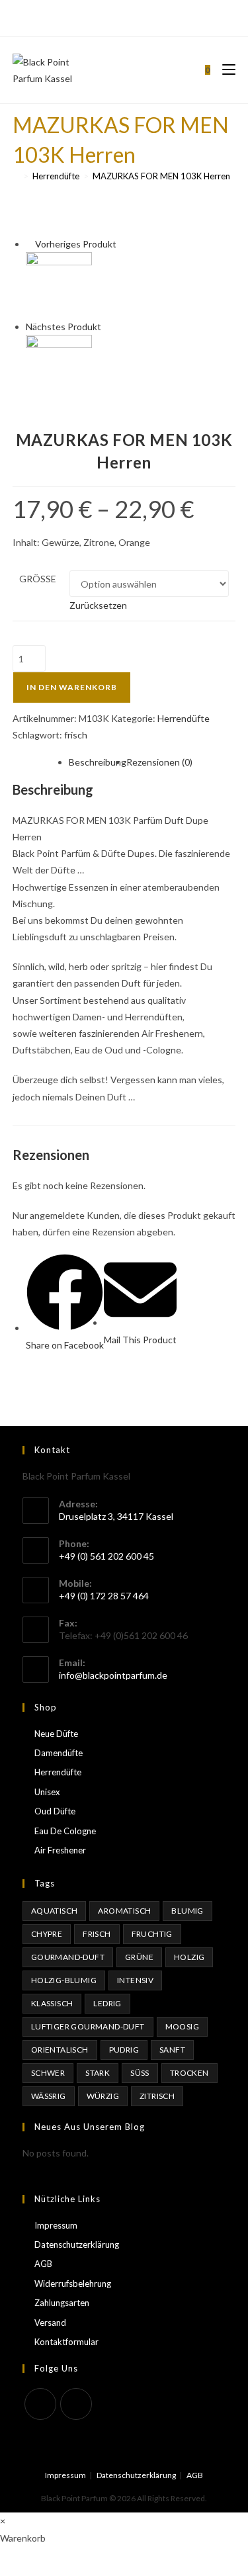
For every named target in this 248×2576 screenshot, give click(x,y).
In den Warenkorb (72, 687)
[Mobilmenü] (224, 70)
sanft (172, 2050)
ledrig (107, 2003)
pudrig (124, 2050)
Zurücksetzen (98, 605)
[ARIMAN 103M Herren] (59, 367)
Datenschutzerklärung (77, 2244)
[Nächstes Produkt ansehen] (107, 327)
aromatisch (124, 1911)
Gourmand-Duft (68, 1957)
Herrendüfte (184, 718)
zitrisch (157, 2096)
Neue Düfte (56, 1734)
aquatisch (55, 1911)
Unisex (47, 1792)
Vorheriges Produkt (76, 244)
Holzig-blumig (64, 1980)
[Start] (16, 176)
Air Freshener (60, 1850)
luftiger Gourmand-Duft (88, 2026)
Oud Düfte (55, 1811)
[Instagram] (130, 17)
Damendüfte (59, 1753)
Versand (50, 2323)
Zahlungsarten (62, 2303)
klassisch (52, 2003)
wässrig (49, 2096)
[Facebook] (117, 17)
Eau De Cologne (65, 1831)
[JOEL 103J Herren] (59, 284)
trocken (189, 2073)
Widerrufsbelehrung (73, 2284)
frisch (76, 735)
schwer (48, 2073)
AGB (43, 2264)
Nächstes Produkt (63, 327)
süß (140, 2073)
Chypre (47, 1934)
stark (98, 2073)
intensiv (135, 1980)
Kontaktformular (66, 2342)
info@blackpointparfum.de (113, 1675)
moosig (182, 2026)
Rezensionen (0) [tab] (159, 762)
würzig (103, 2096)
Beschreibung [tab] (98, 762)
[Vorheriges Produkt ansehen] (29, 244)
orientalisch (60, 2050)
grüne (139, 1957)
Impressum (56, 2225)
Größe (38, 579)
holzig (189, 1957)
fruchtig (152, 1934)
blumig (187, 1911)
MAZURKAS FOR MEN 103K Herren (161, 176)
